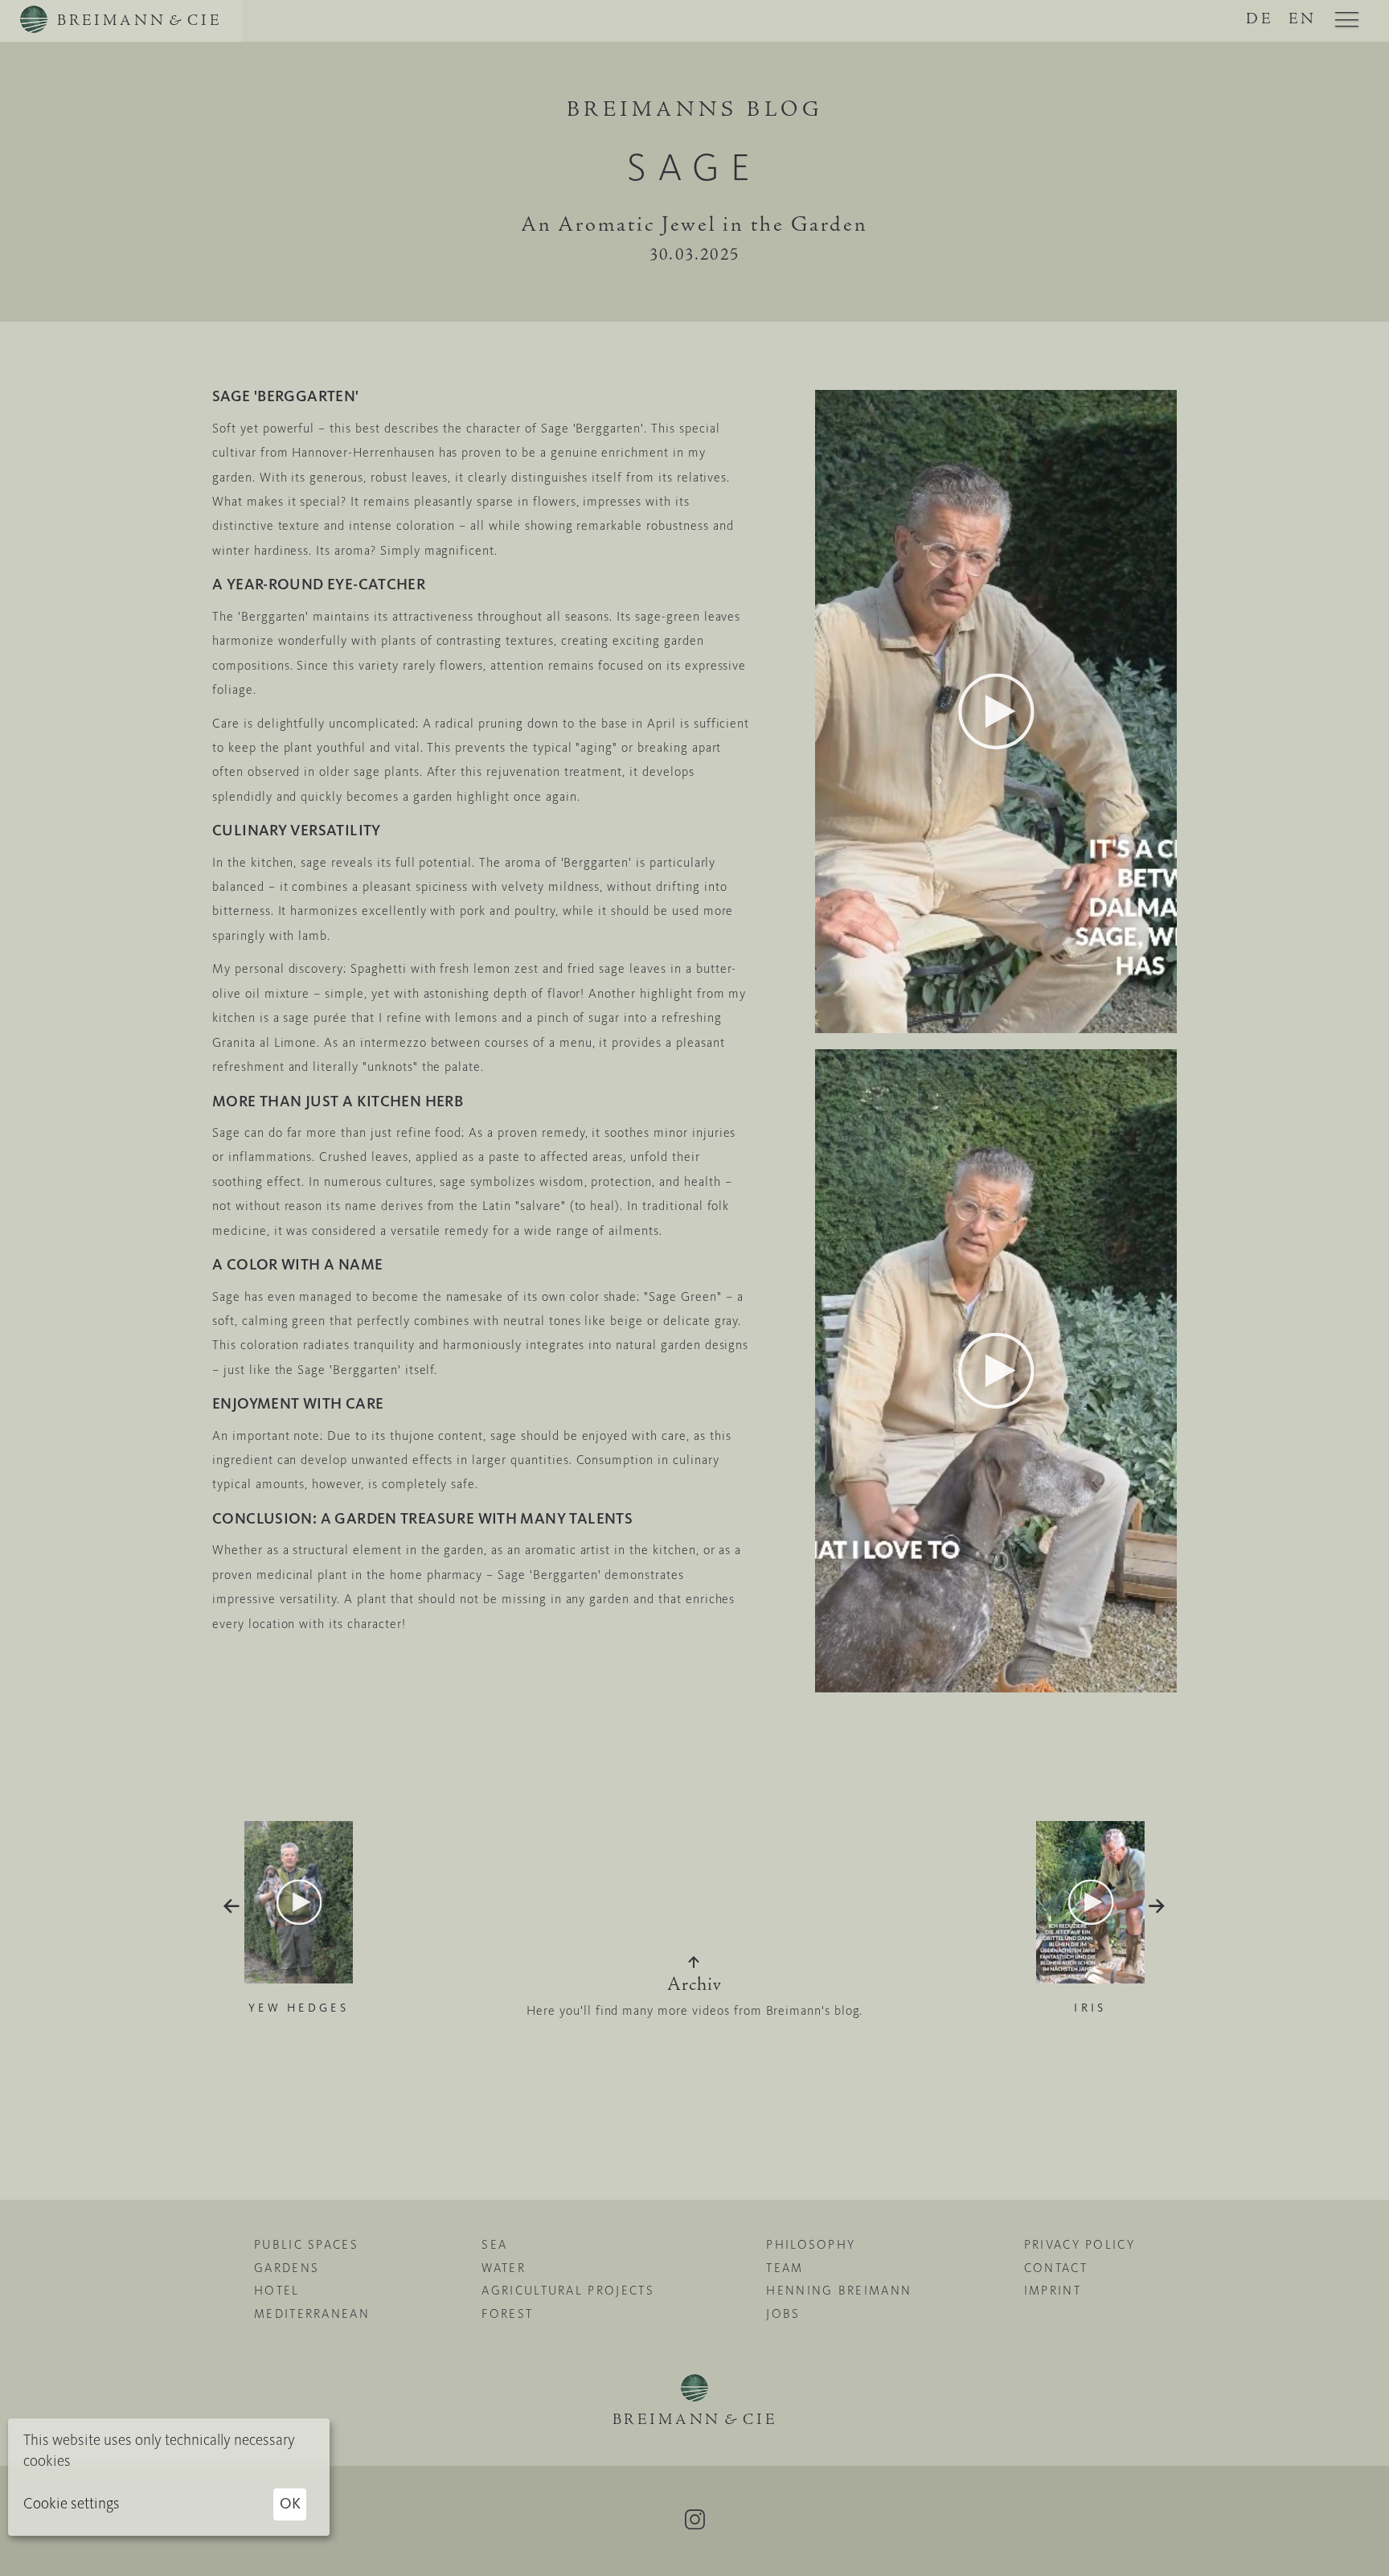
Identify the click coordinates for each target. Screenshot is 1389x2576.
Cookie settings (72, 2503)
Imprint (1053, 2291)
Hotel (277, 2291)
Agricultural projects (567, 2291)
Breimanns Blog (694, 111)
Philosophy (811, 2245)
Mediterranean (312, 2314)
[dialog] (169, 2477)
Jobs (783, 2314)
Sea (494, 2245)
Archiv (694, 1986)
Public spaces (306, 2245)
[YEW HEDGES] (299, 1827)
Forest (507, 2314)
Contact (1056, 2268)
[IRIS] (1090, 1827)
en (1303, 20)
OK (290, 2503)
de (1260, 20)
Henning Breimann (839, 2291)
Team (785, 2268)
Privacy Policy (1080, 2245)
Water (504, 2268)
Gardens (287, 2268)
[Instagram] (694, 2520)
